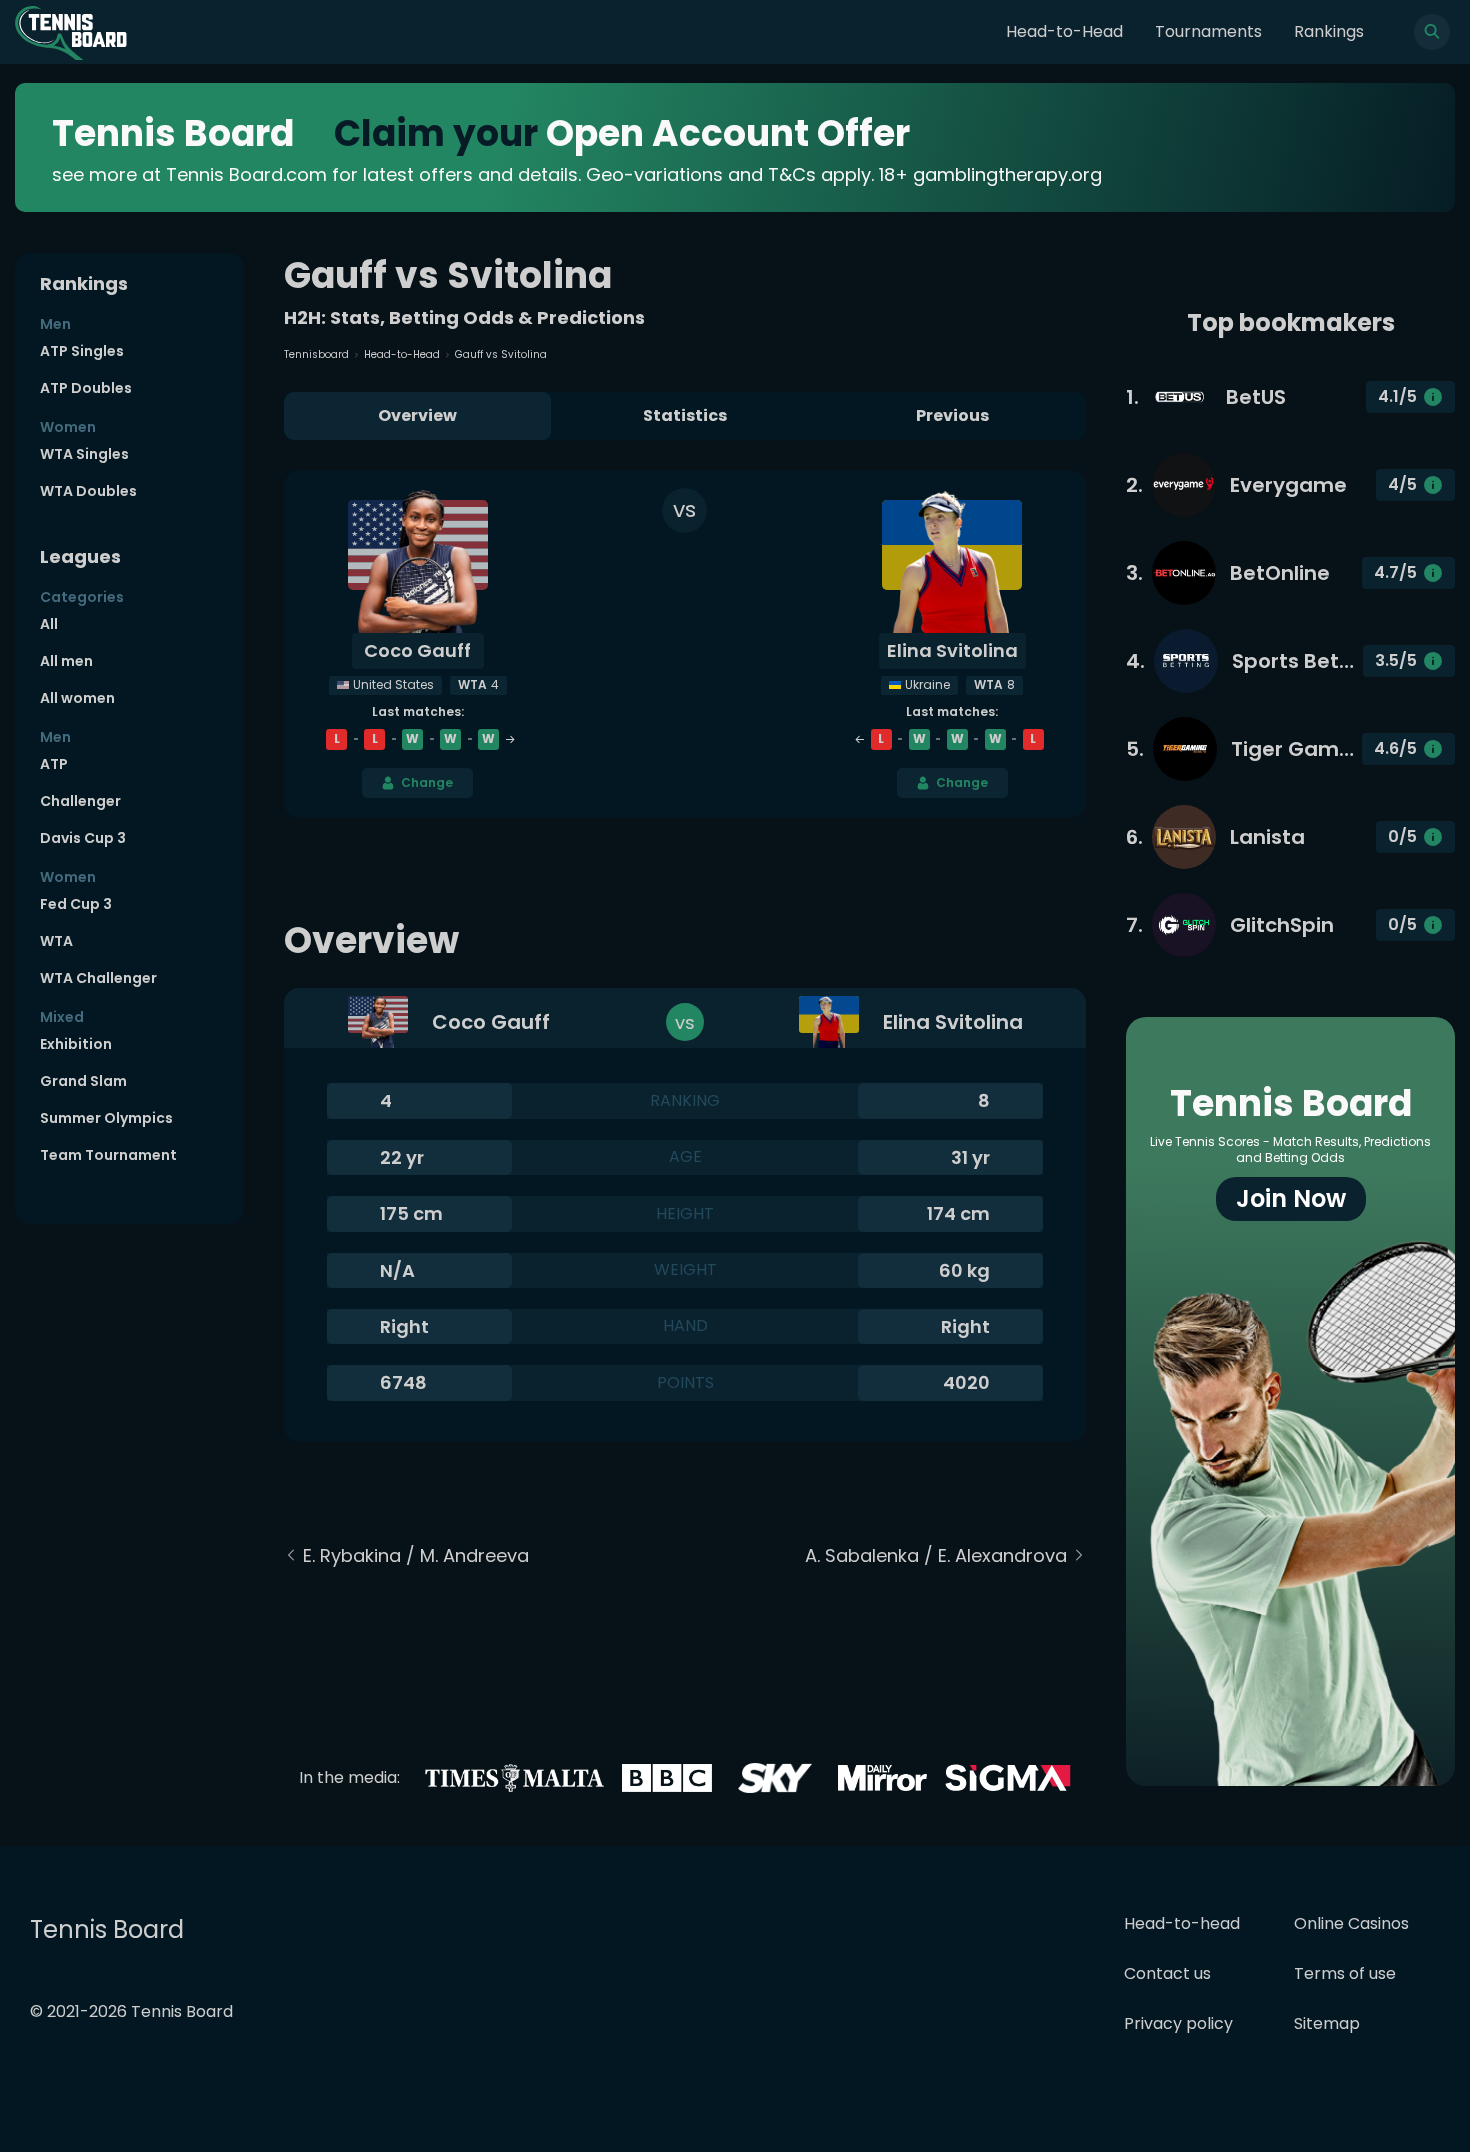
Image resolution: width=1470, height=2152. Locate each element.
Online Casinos (1351, 1923)
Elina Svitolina (952, 650)
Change (427, 782)
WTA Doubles (88, 491)
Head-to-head (1182, 1923)
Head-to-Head (1064, 31)
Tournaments (1208, 31)
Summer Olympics (106, 1118)
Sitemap (1327, 2023)
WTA (56, 941)
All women (77, 698)
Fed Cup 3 (76, 904)
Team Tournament (108, 1155)
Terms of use (1345, 1973)
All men (66, 661)
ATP (54, 764)
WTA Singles (84, 454)
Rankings (1329, 31)
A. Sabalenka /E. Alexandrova (936, 1555)
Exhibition (76, 1044)
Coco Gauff (417, 650)
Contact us (1167, 1973)
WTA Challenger (98, 978)
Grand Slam (83, 1081)
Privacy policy (1178, 2023)
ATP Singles (82, 351)
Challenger (80, 801)
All (49, 624)
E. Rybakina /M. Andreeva (416, 1555)
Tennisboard (316, 354)
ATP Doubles (86, 388)
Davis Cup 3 (83, 838)
